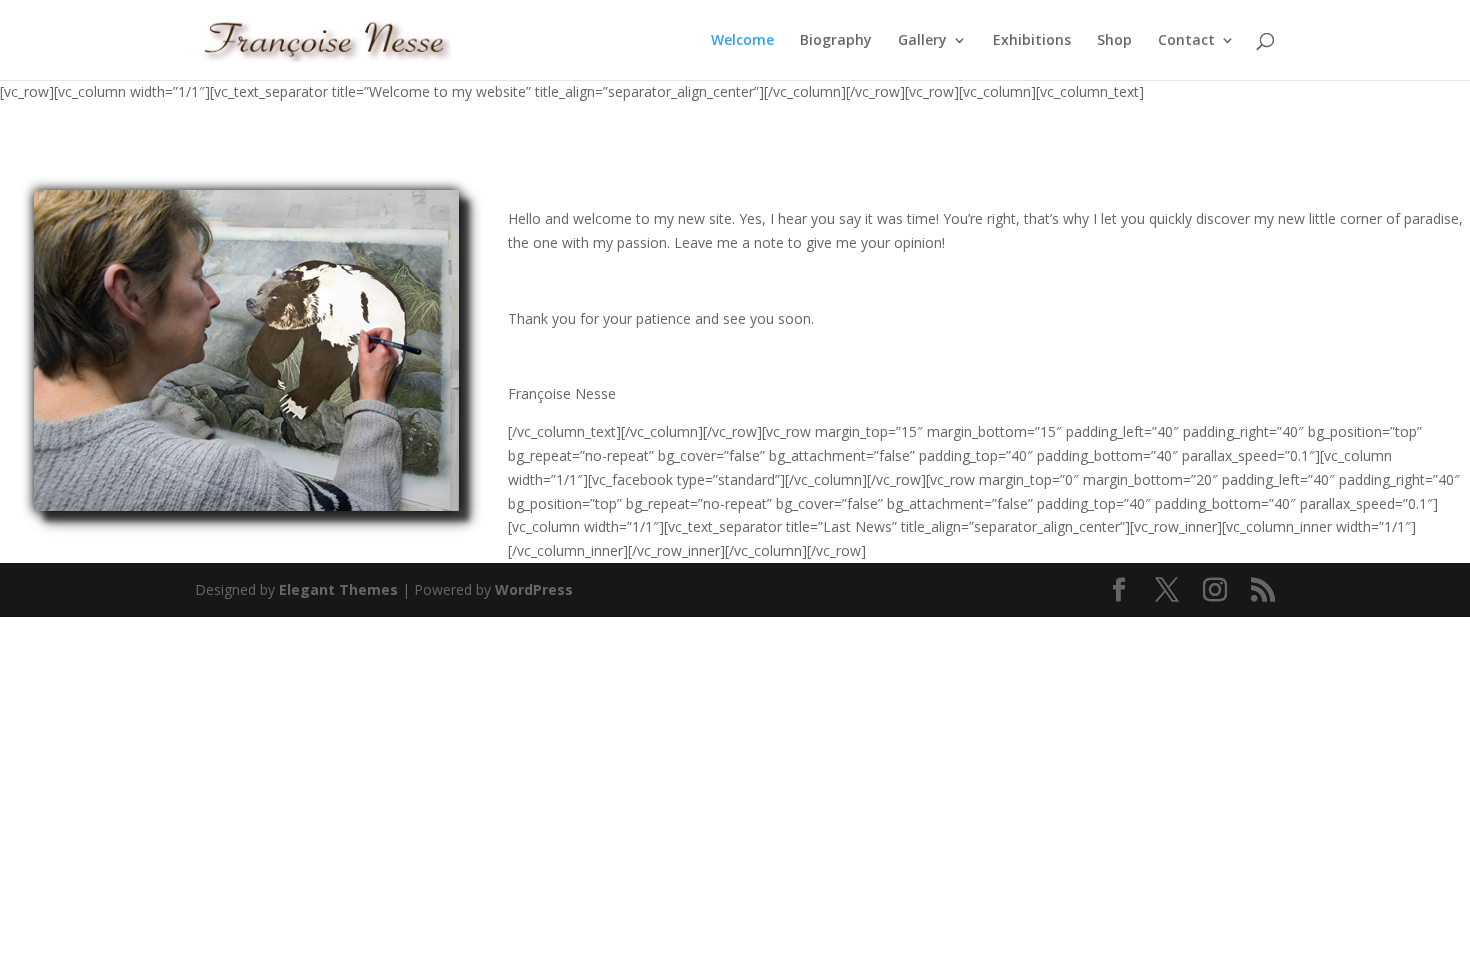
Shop (1114, 41)
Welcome (742, 41)
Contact (1186, 41)
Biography (836, 41)
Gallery (922, 41)
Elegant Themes (338, 589)
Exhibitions (1032, 41)
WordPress (534, 589)
